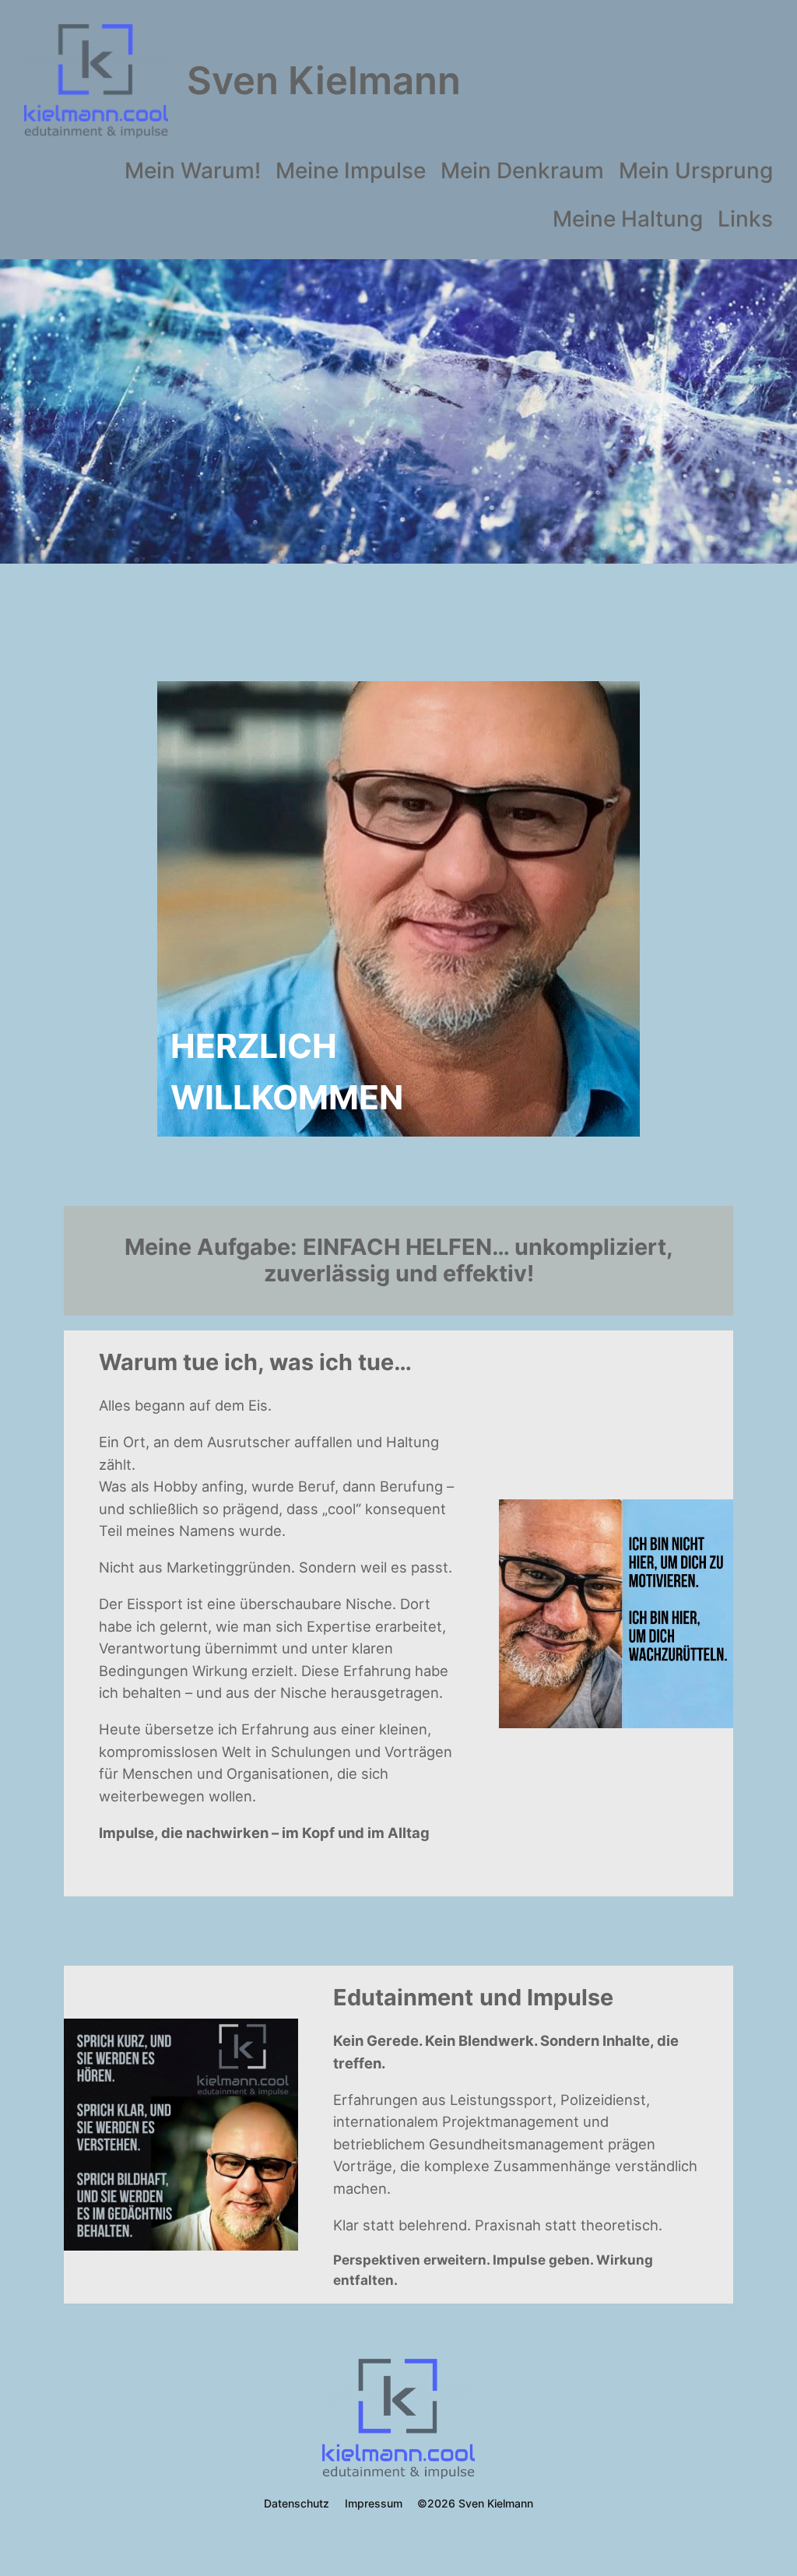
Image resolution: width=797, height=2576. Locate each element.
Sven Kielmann (324, 81)
